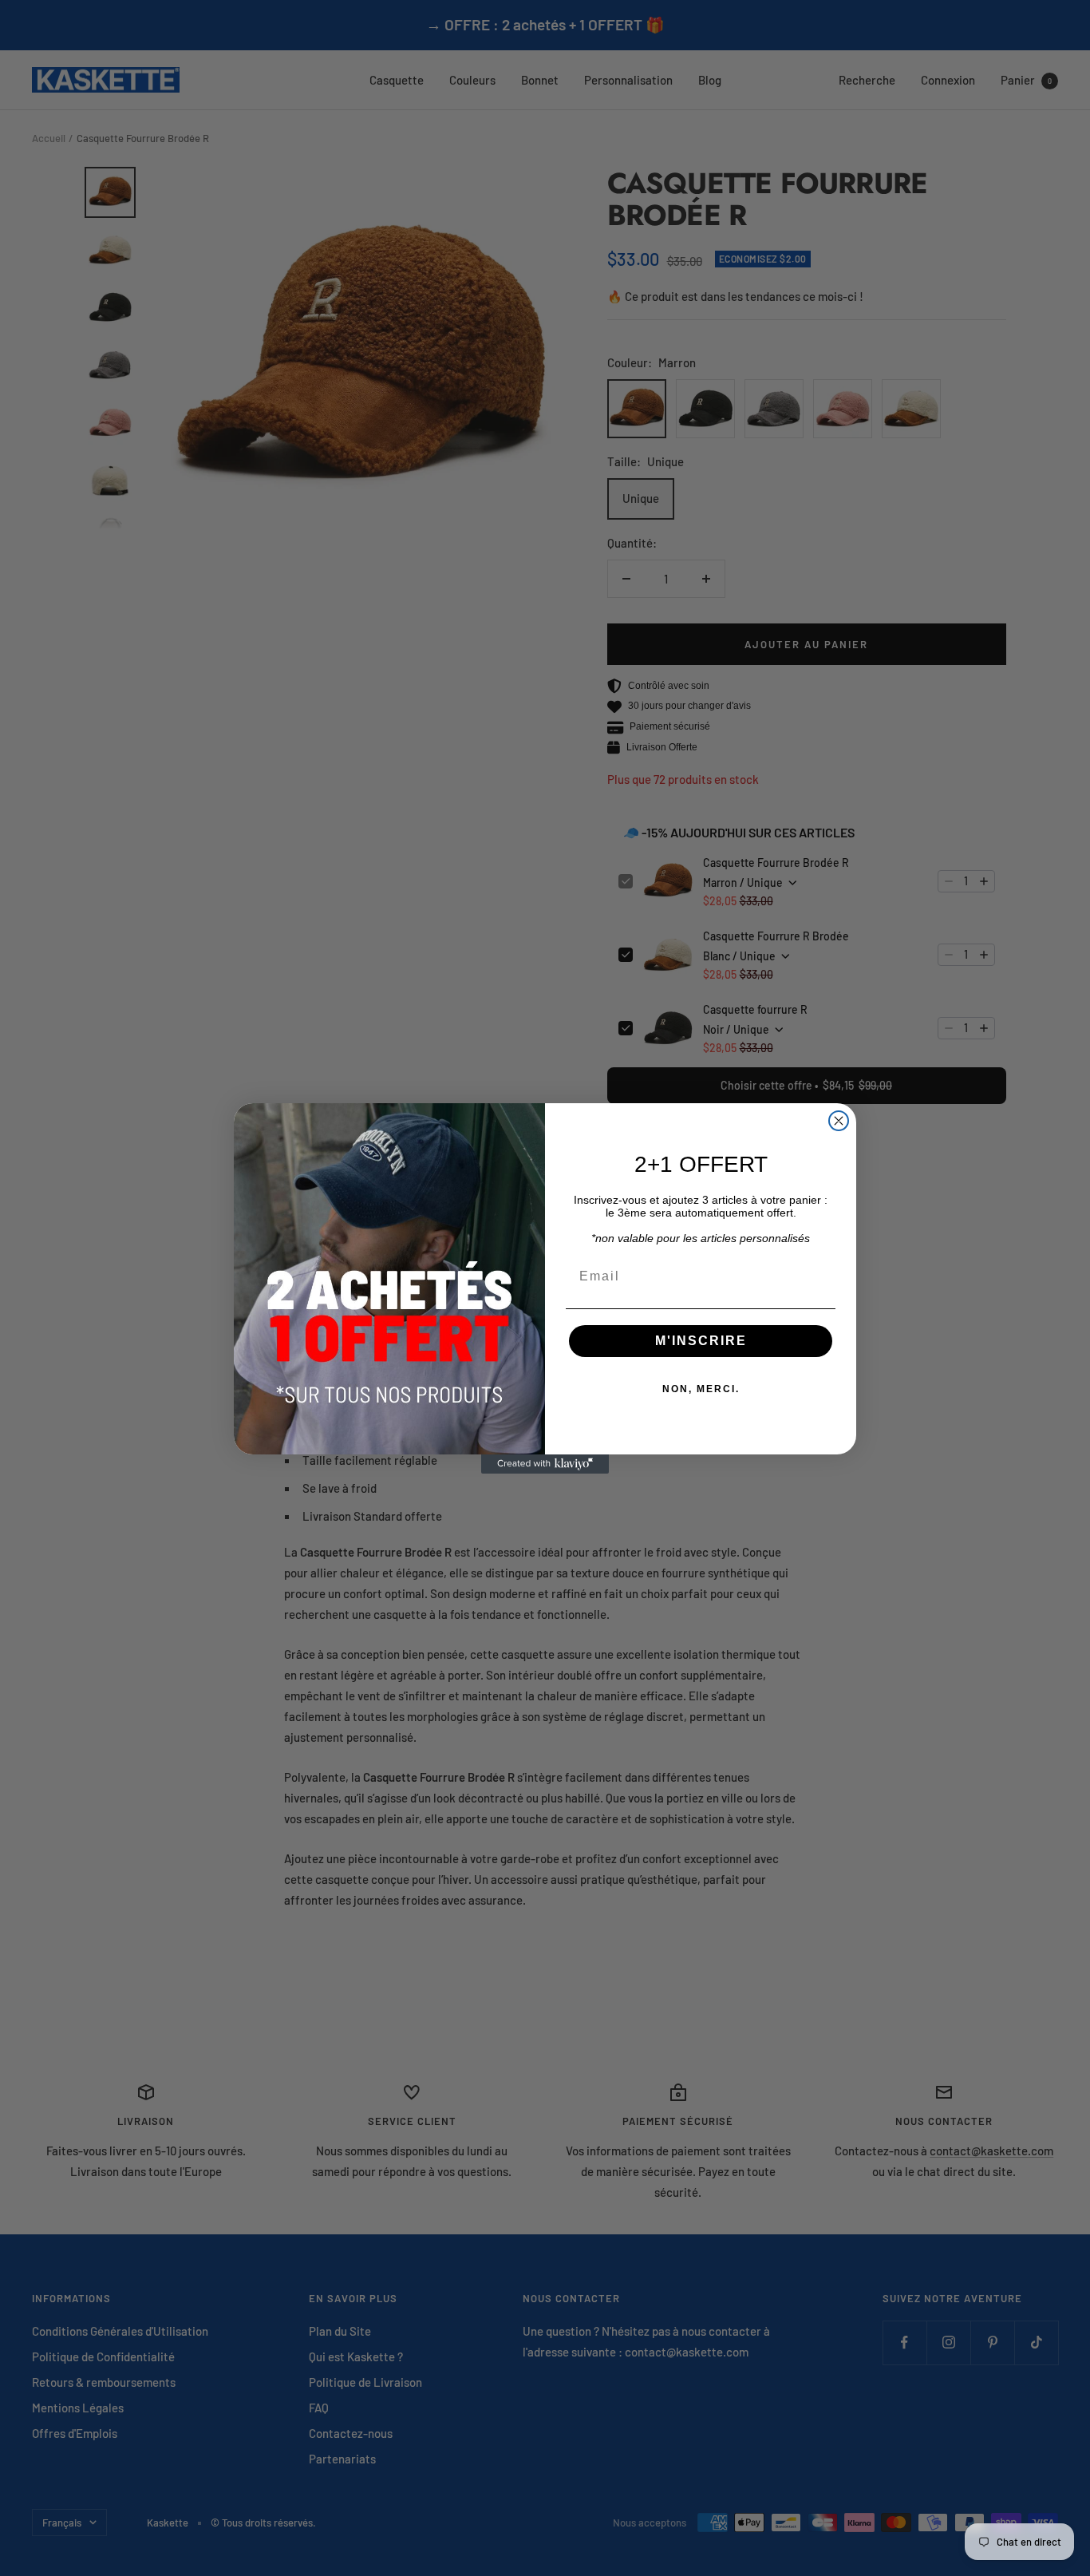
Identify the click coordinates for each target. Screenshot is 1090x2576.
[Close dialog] (839, 1121)
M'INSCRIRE (701, 1341)
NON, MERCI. (701, 1389)
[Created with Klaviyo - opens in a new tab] (545, 1464)
